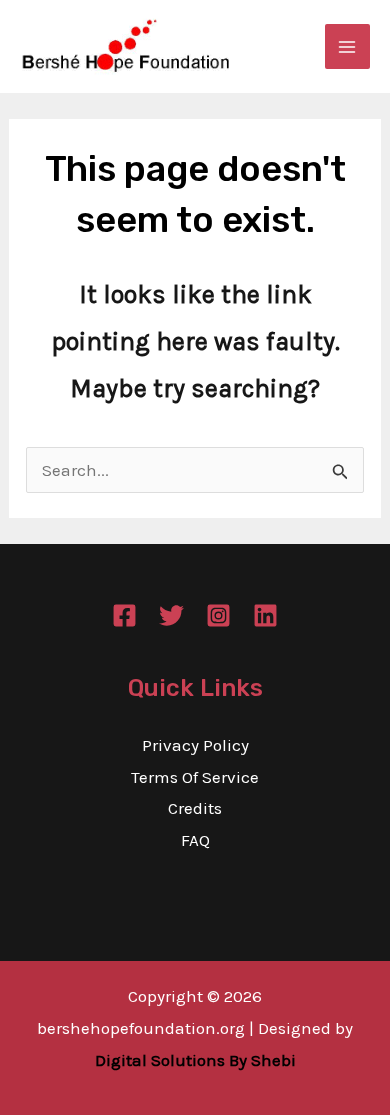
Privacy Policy (195, 745)
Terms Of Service (195, 777)
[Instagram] (218, 615)
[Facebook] (124, 615)
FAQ (195, 840)
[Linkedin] (265, 615)
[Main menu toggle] (348, 47)
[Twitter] (171, 615)
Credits (195, 808)
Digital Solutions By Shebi (195, 1060)
